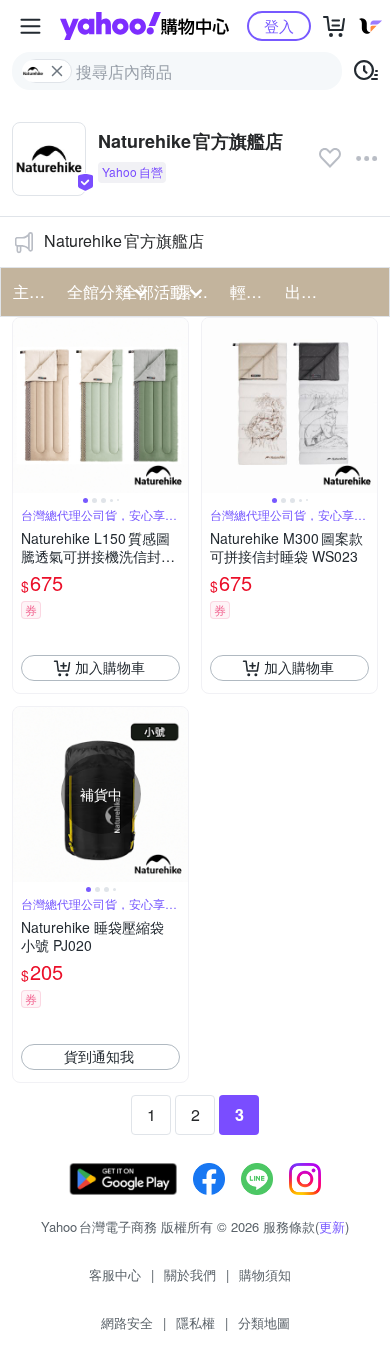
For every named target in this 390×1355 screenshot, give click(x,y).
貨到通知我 (99, 1056)
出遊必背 (306, 291)
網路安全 (127, 1322)
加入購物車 (110, 667)
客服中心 (115, 1274)
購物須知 (265, 1274)
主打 (29, 291)
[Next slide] (175, 405)
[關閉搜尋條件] (57, 71)
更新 (332, 1226)
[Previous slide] (26, 405)
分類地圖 (264, 1322)
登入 (279, 25)
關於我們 (190, 1274)
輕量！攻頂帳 (251, 291)
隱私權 (195, 1322)
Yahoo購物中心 (144, 26)
